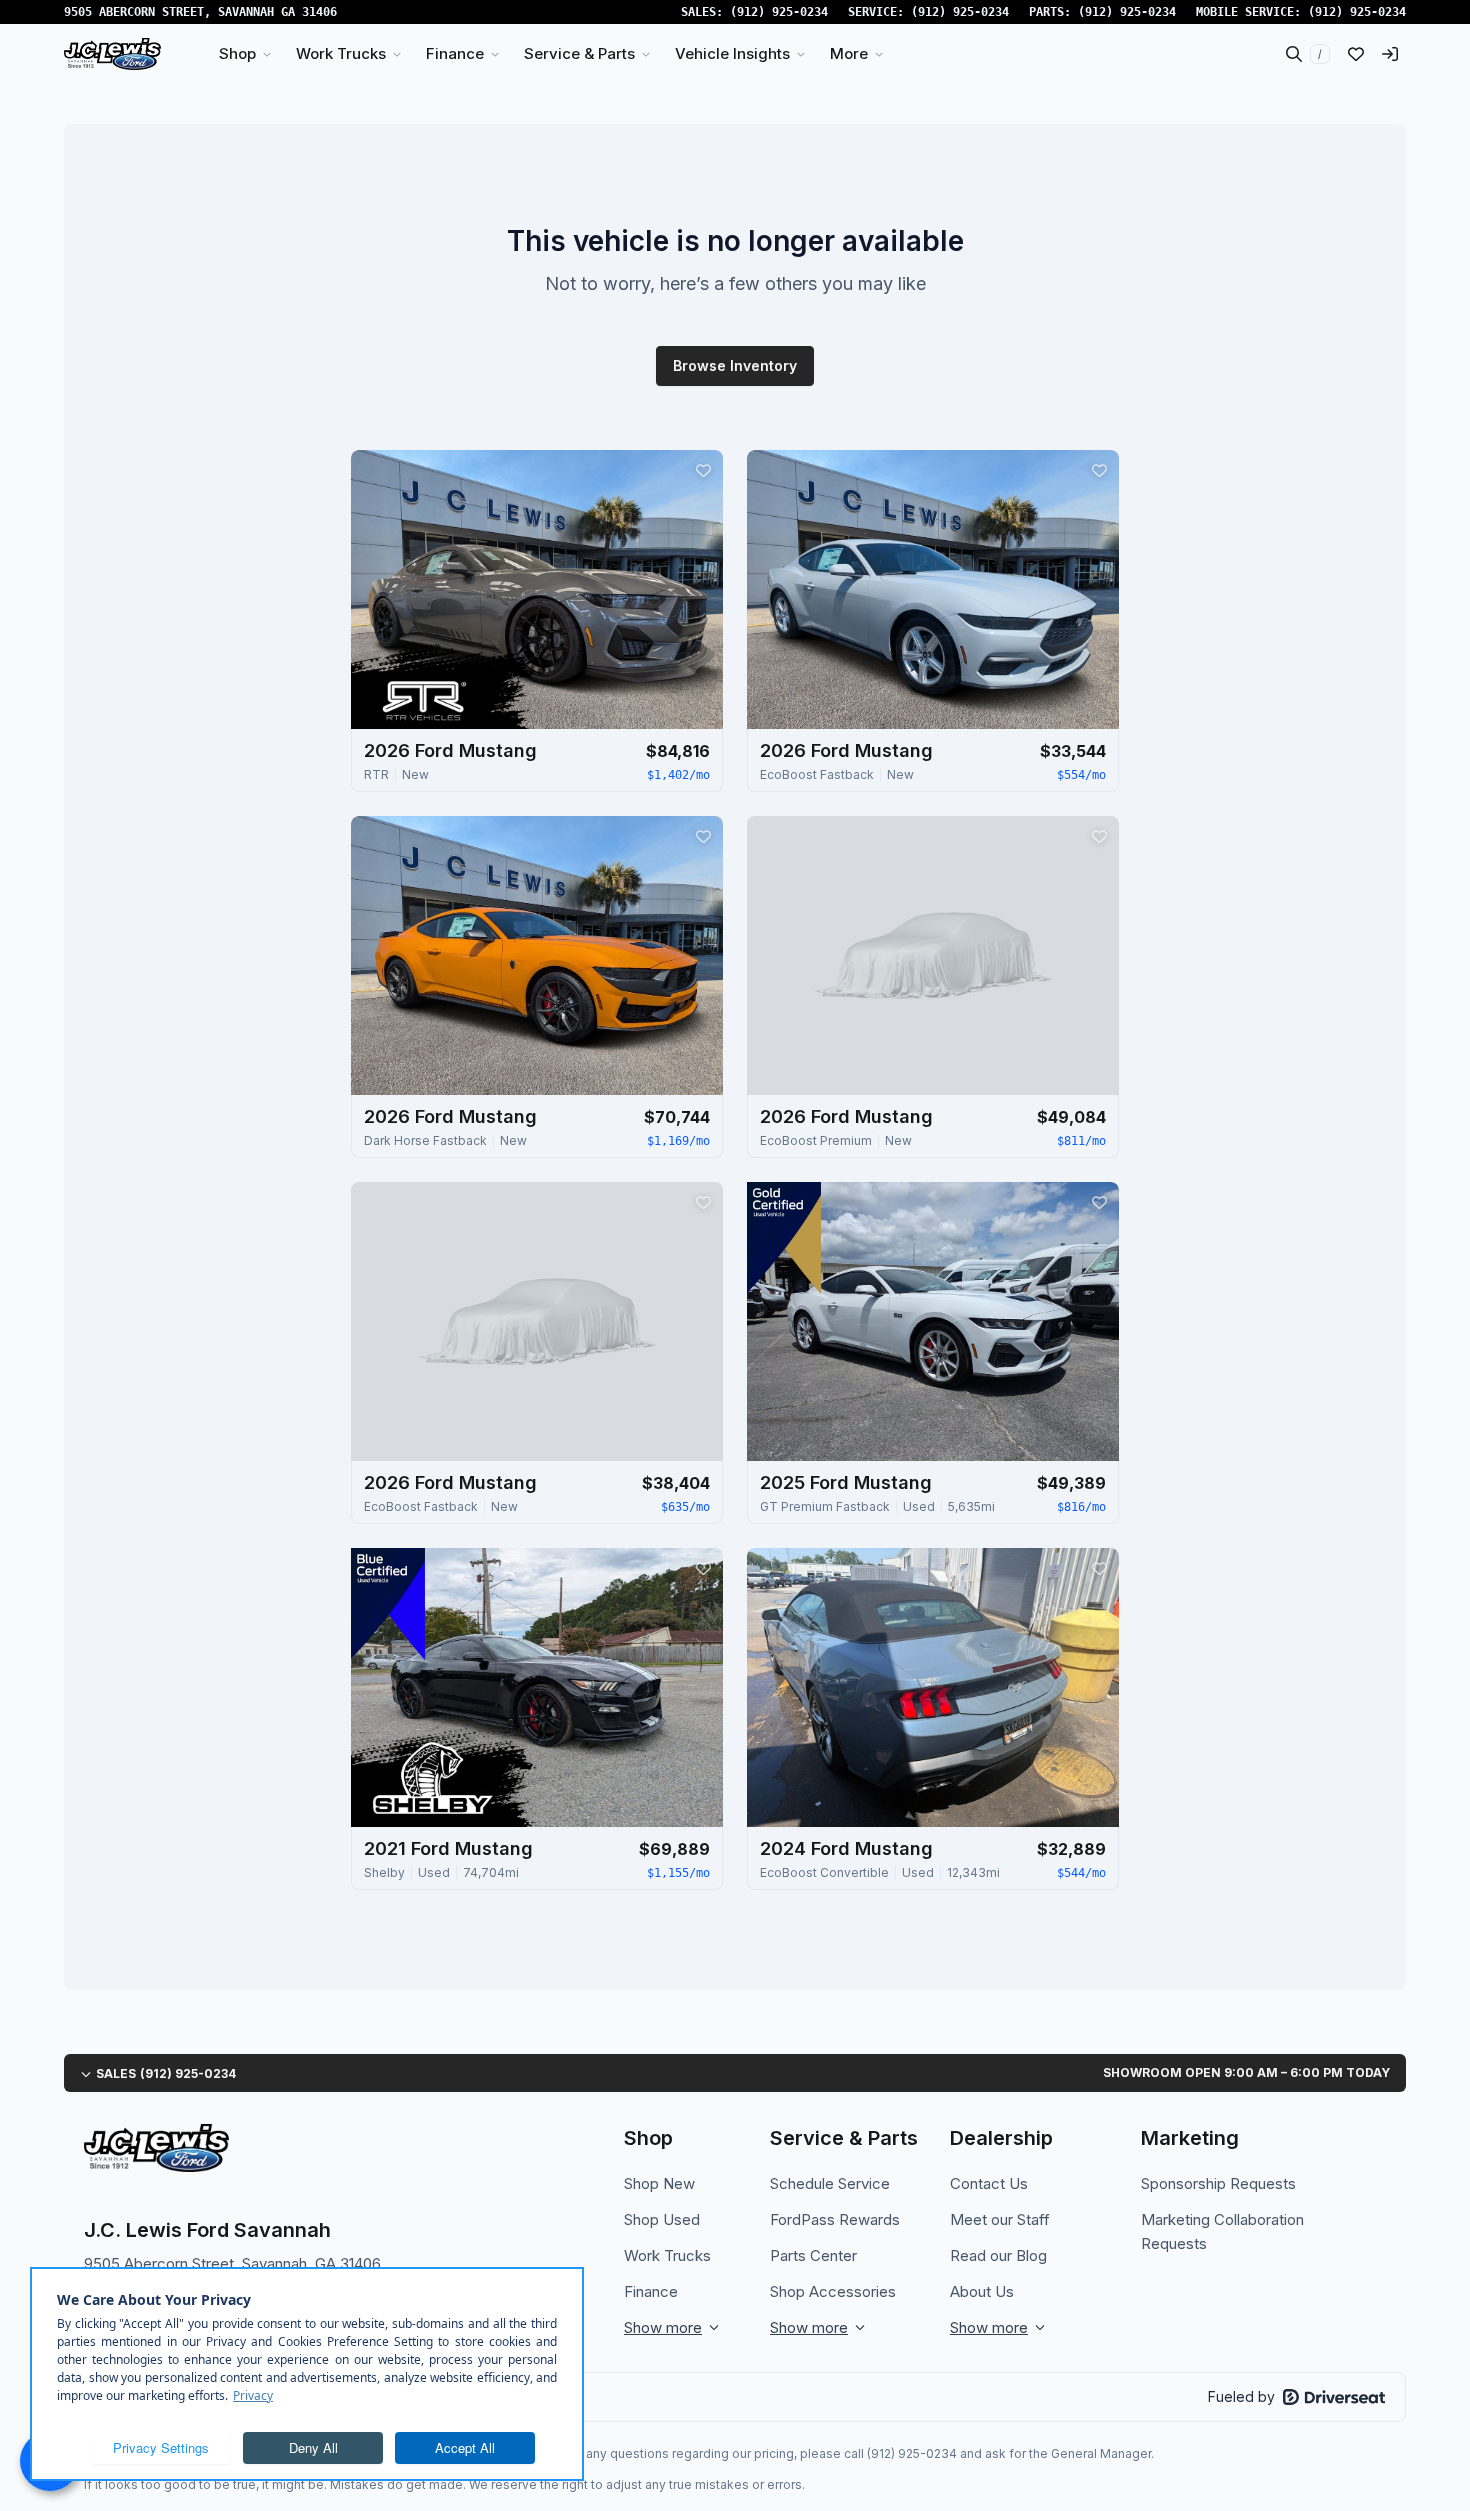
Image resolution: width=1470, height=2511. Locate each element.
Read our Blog (998, 2255)
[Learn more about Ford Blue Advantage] (388, 1604)
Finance (651, 2291)
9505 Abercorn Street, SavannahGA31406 (200, 12)
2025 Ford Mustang (846, 1482)
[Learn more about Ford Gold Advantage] (784, 1238)
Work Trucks (667, 2255)
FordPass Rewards (835, 2219)
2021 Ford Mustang (448, 1848)
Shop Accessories (833, 2291)
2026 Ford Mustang (450, 750)
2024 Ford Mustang (846, 1848)
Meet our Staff (1000, 2219)
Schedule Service (830, 2183)
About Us (982, 2291)
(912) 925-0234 (779, 12)
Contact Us (989, 2183)
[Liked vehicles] (1356, 54)
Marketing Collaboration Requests (1222, 2231)
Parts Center (813, 2255)
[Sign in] (1390, 54)
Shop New (659, 2183)
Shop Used (662, 2219)
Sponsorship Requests (1218, 2183)
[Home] (112, 54)
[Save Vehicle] (703, 470)
